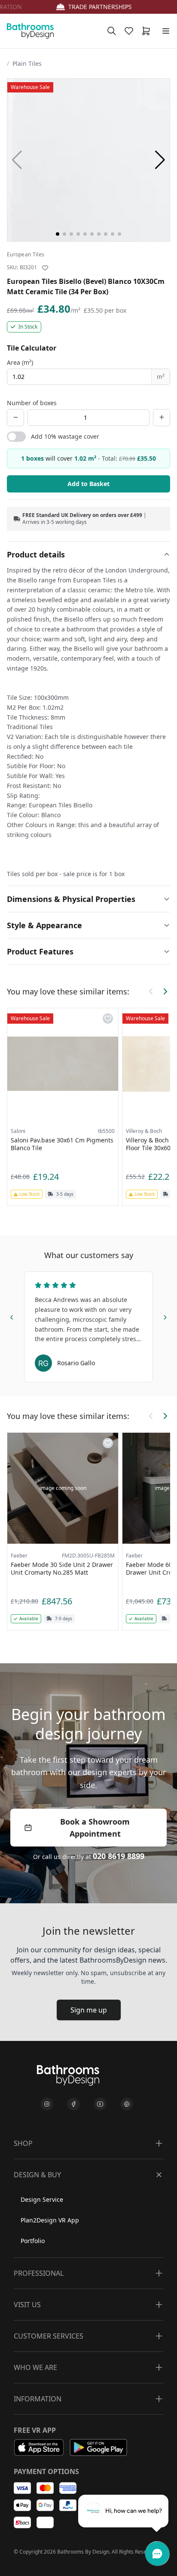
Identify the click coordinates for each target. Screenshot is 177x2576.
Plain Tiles (27, 63)
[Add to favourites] (45, 268)
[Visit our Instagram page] (47, 2104)
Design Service (42, 2199)
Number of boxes (32, 403)
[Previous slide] (12, 1316)
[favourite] (131, 31)
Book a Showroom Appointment (95, 1828)
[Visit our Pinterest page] (127, 2104)
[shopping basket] (148, 31)
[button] (160, 160)
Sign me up (89, 2010)
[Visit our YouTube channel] (100, 2104)
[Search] (112, 31)
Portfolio (33, 2241)
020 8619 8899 (119, 1856)
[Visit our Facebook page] (73, 2104)
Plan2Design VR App (50, 2220)
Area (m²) (20, 362)
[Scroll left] (151, 991)
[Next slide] (165, 1316)
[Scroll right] (165, 991)
